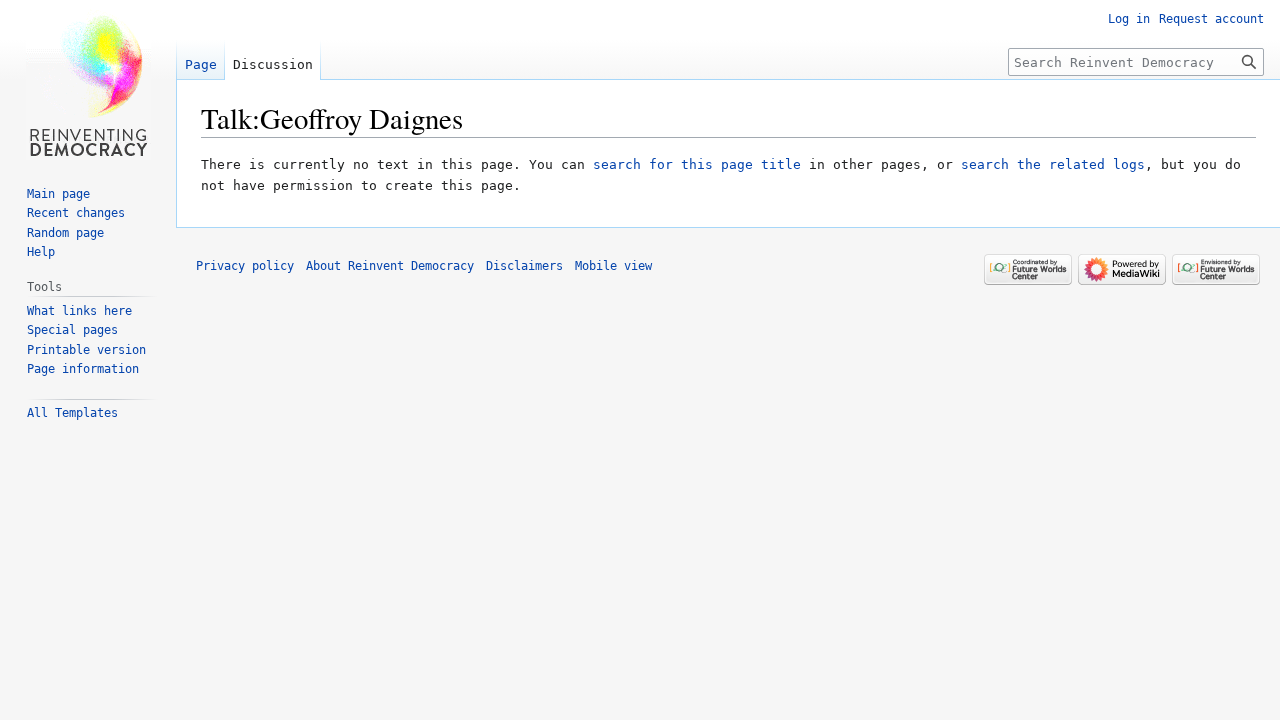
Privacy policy (245, 266)
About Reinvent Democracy (390, 266)
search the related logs (1053, 164)
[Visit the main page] (88, 80)
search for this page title (697, 164)
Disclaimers (524, 266)
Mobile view (613, 266)
